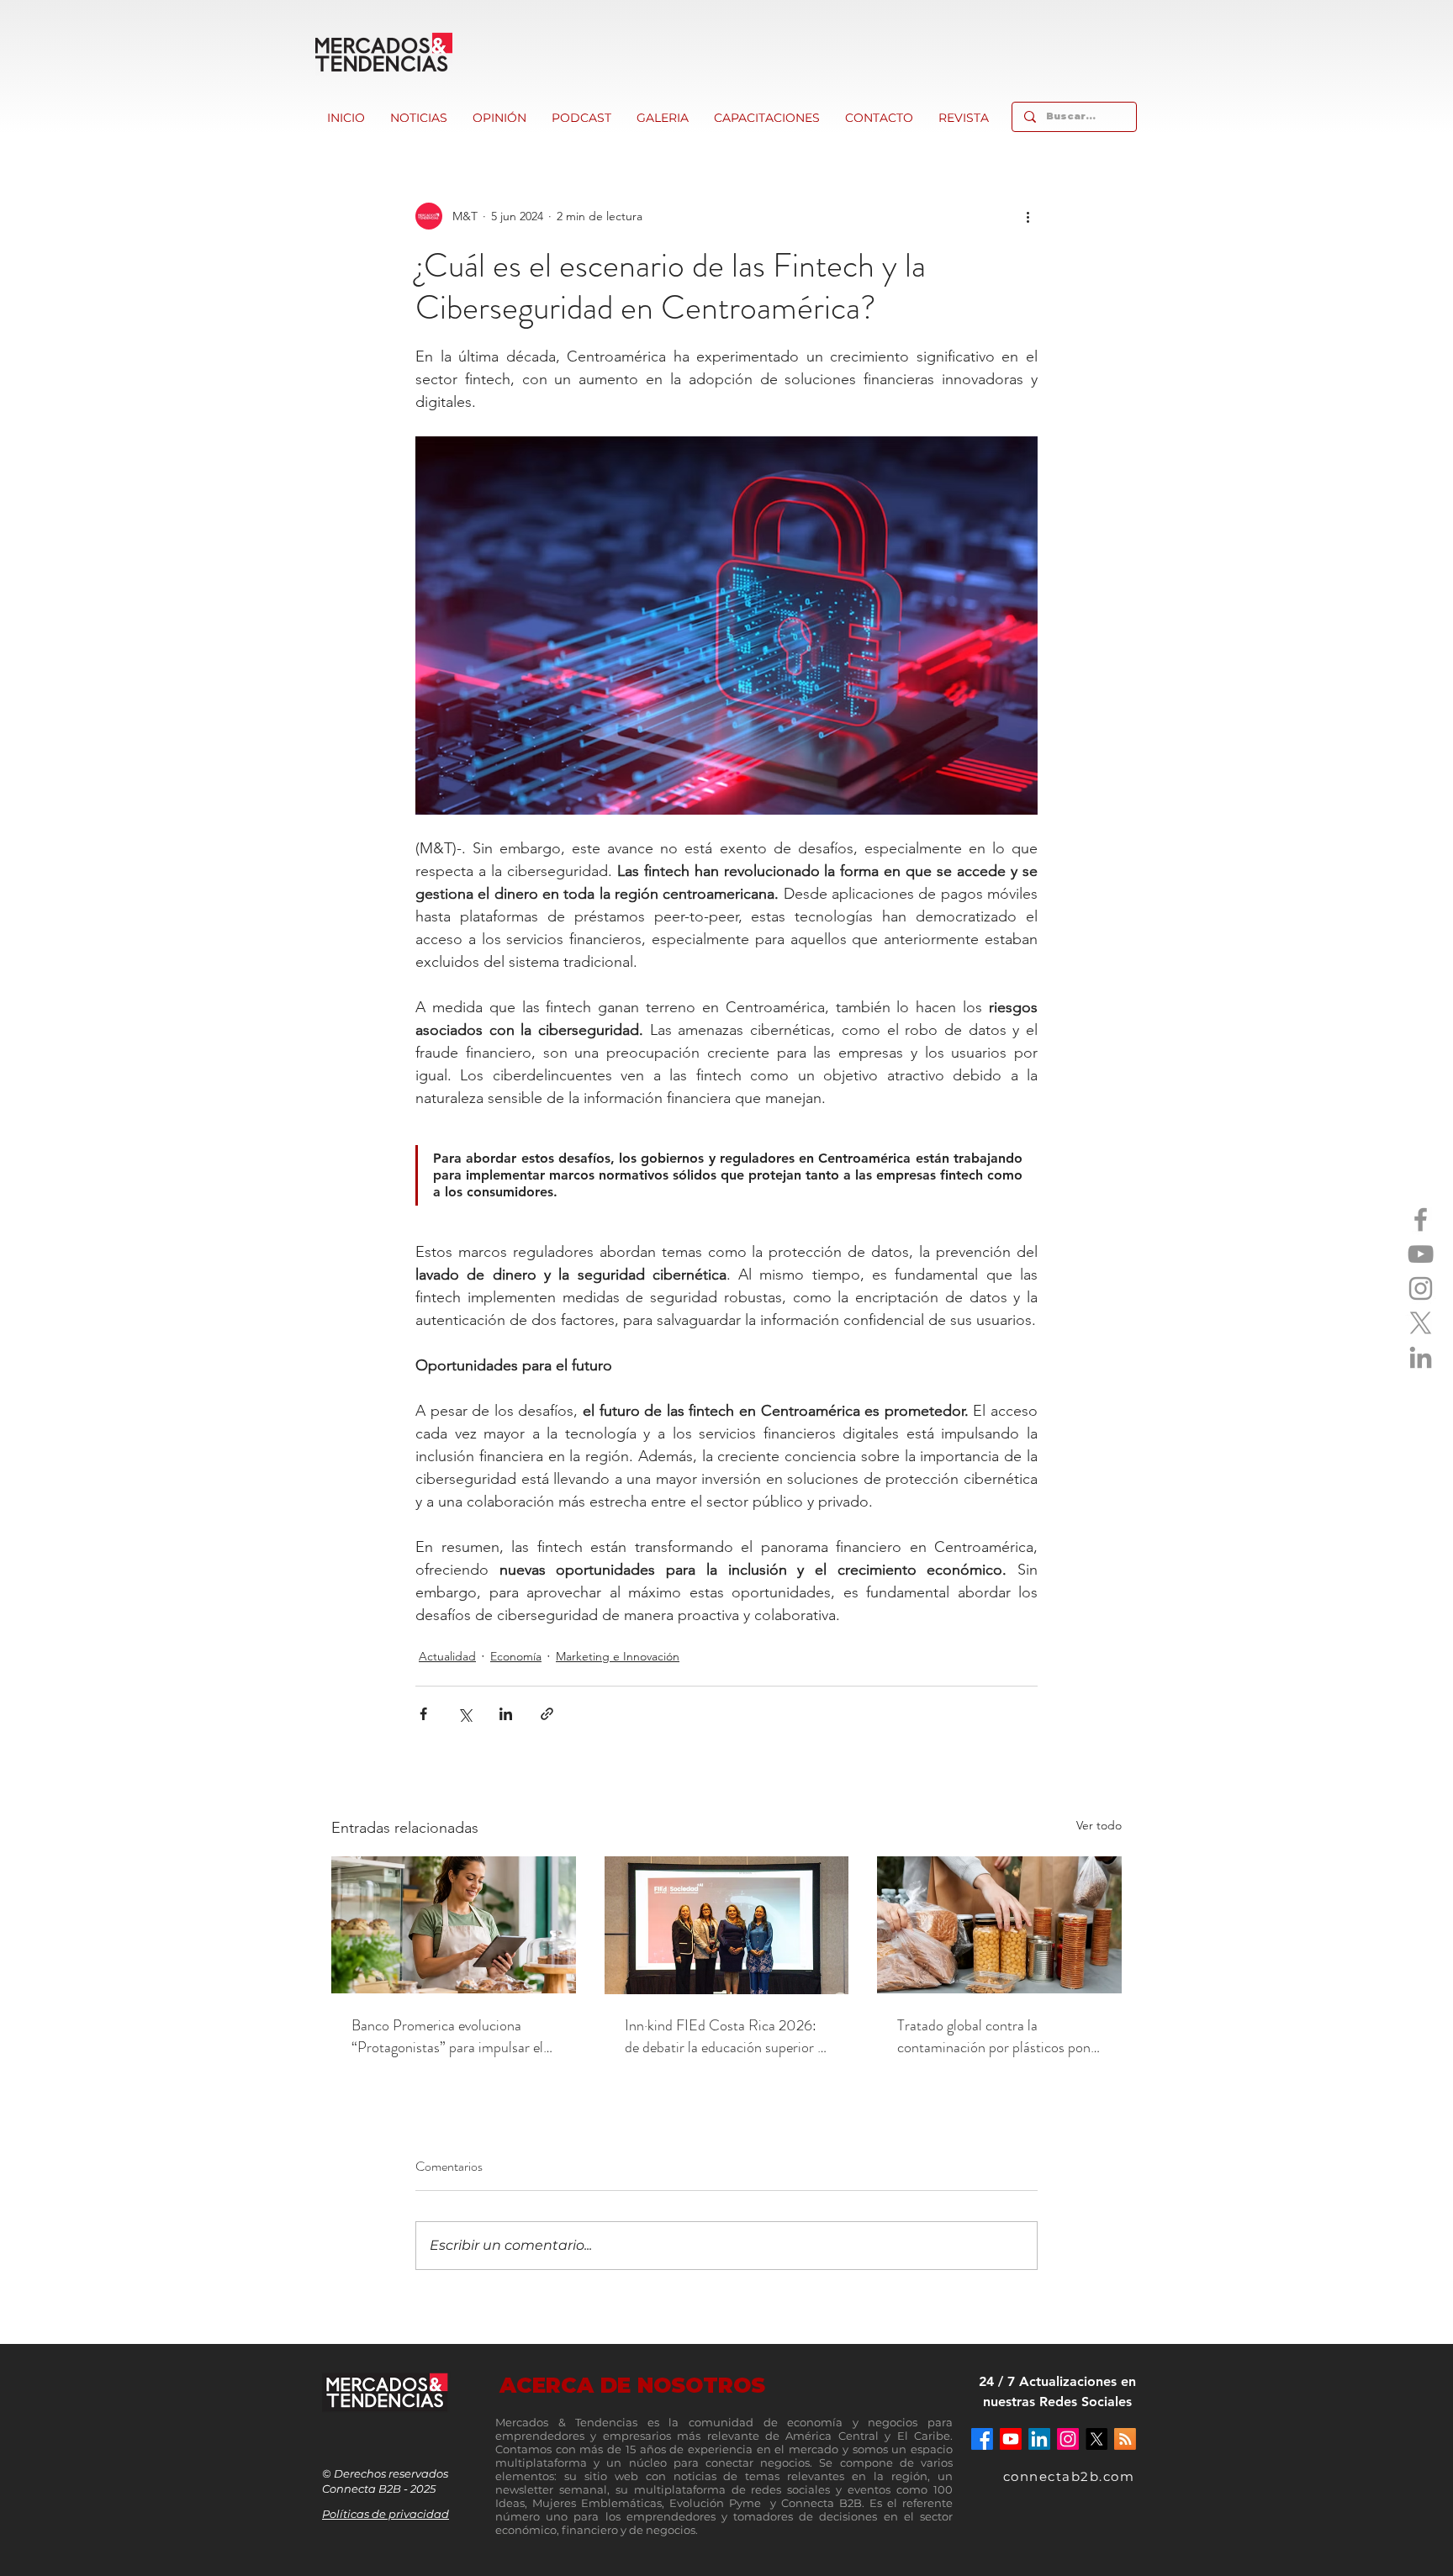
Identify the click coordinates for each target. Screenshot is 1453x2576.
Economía (516, 1656)
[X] (1421, 1323)
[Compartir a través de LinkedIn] (506, 1714)
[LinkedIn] (1421, 1357)
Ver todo (1099, 1825)
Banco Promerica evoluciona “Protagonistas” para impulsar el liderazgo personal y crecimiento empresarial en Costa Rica (447, 2036)
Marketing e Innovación (618, 1656)
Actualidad (447, 1656)
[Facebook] (1421, 1219)
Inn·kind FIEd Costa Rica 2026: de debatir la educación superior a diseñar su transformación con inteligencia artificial (724, 2036)
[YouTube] (1421, 1254)
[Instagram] (1421, 1288)
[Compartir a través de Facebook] (423, 1714)
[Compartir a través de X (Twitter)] (465, 1714)
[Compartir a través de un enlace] (547, 1714)
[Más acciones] (1028, 216)
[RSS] (1125, 2439)
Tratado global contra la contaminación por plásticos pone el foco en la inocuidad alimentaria (999, 2036)
